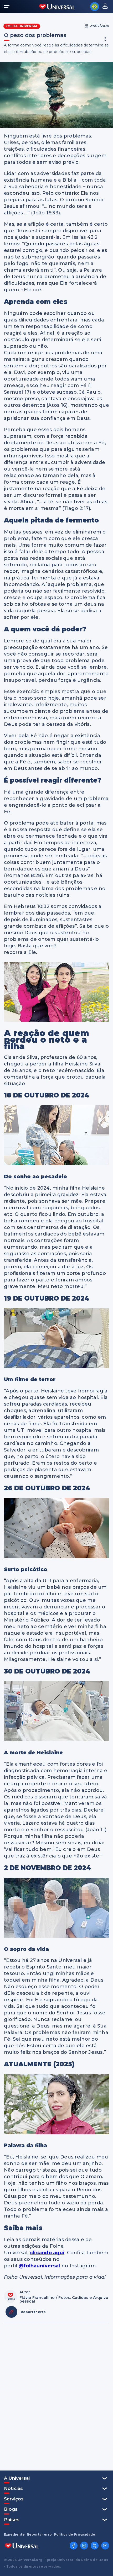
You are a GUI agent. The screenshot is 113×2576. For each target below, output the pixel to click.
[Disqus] (56, 2396)
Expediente (14, 2535)
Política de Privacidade (75, 2535)
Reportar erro (39, 2535)
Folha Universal (22, 26)
